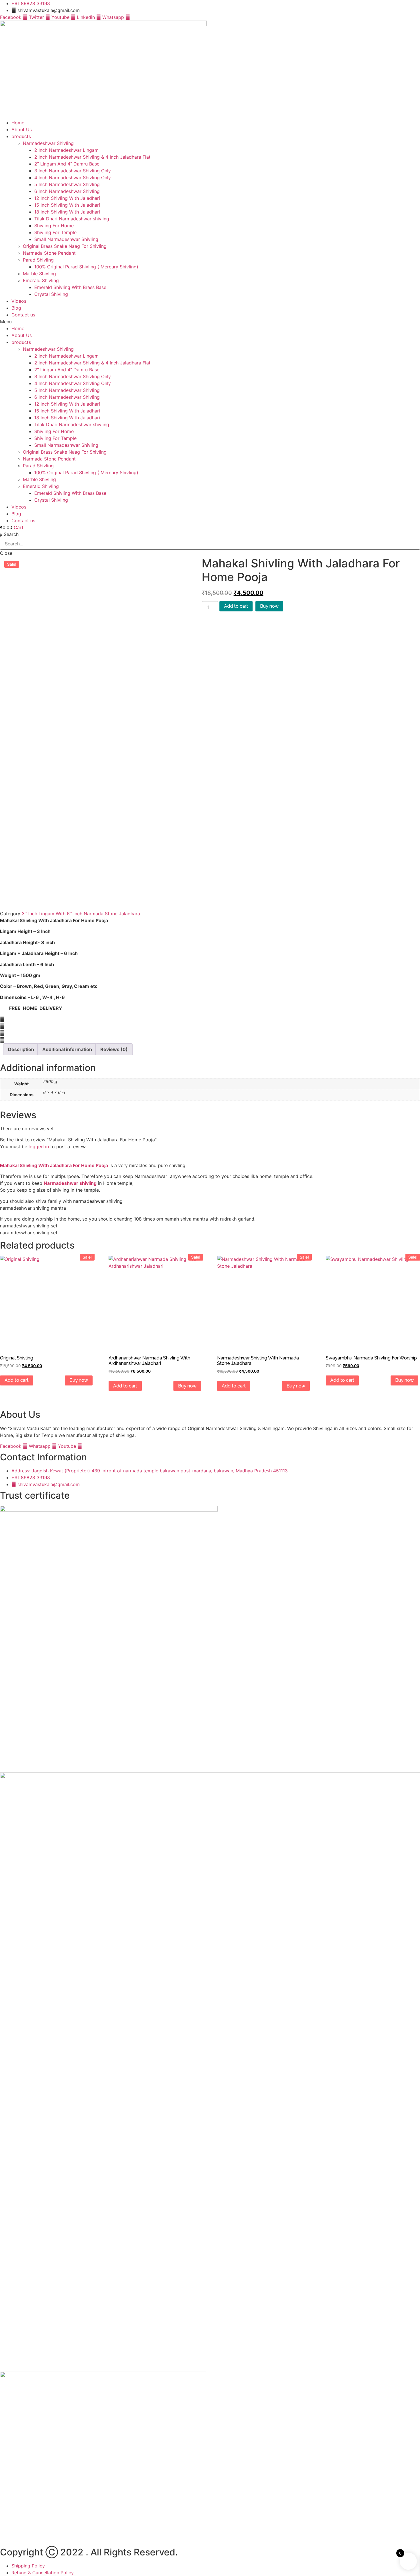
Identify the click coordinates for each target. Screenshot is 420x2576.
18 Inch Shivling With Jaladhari (67, 212)
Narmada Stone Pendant (49, 253)
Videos (19, 301)
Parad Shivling (38, 260)
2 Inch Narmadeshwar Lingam (66, 150)
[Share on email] (210, 1040)
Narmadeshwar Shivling (48, 143)
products (21, 136)
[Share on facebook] (210, 1019)
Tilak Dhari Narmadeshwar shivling (72, 219)
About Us (22, 129)
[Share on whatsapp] (210, 1026)
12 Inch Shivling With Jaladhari (67, 198)
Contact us (23, 315)
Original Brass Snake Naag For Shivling (65, 246)
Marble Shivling (39, 274)
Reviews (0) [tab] (114, 1049)
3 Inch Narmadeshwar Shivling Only (73, 171)
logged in (39, 1147)
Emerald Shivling (41, 280)
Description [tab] (21, 1049)
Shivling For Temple (55, 232)
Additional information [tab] (67, 1049)
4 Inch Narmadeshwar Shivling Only (73, 178)
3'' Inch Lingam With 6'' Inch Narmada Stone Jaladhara (81, 914)
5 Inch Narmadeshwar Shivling (67, 184)
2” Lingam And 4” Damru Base (67, 164)
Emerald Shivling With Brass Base (70, 287)
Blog (16, 308)
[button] (210, 322)
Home (18, 123)
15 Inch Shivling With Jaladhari (67, 205)
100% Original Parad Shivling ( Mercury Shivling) (86, 267)
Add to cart (236, 606)
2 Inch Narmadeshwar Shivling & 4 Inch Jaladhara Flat (92, 157)
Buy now (269, 606)
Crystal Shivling (51, 294)
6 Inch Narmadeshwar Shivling (67, 191)
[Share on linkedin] (210, 1033)
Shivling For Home (54, 226)
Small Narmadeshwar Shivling (66, 239)
